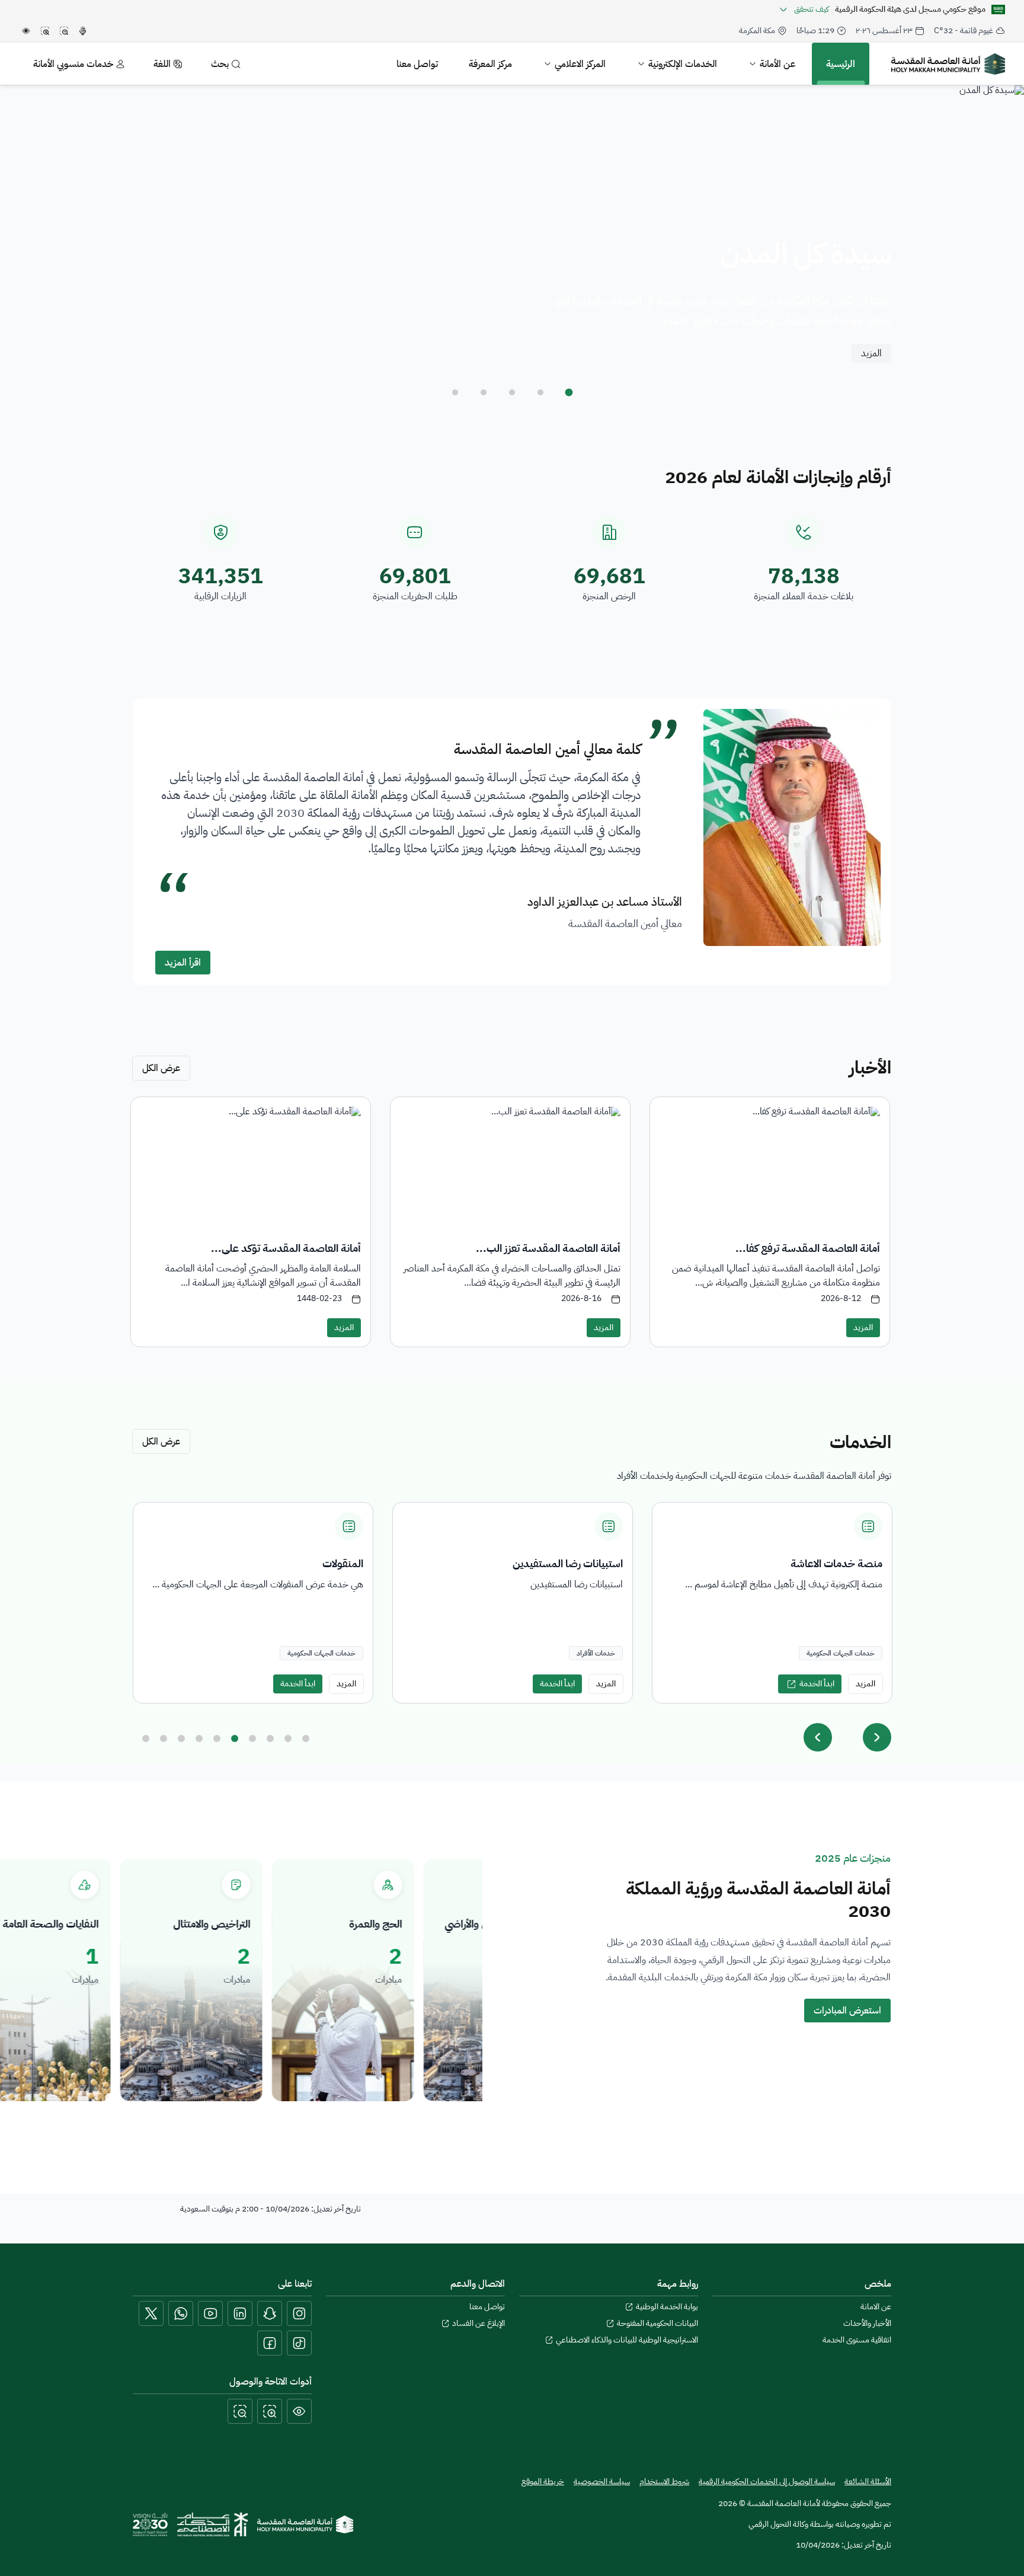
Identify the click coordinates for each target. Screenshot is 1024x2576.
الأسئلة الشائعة (868, 2481)
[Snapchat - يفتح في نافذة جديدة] (270, 2313)
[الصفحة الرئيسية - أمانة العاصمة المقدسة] (948, 64)
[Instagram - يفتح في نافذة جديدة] (299, 2313)
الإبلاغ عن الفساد (479, 2323)
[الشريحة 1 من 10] (146, 1738)
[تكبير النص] (270, 2411)
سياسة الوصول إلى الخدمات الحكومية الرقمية (767, 2481)
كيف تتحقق (812, 9)
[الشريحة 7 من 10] (252, 1738)
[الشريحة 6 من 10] (235, 1738)
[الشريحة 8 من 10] (270, 1738)
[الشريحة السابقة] (818, 1737)
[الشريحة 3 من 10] (181, 1738)
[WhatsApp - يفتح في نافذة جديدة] (181, 2313)
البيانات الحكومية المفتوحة (657, 2323)
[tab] (569, 392)
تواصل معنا (487, 2307)
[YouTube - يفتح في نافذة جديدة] (210, 2313)
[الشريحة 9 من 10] (288, 1738)
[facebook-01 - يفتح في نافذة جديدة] (270, 2343)
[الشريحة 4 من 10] (199, 1738)
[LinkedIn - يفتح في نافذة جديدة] (240, 2313)
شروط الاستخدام (664, 2482)
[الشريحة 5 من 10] (217, 1738)
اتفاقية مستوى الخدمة (857, 2340)
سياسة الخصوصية (602, 2482)
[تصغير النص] (240, 2411)
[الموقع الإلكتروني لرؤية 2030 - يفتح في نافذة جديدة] (150, 2524)
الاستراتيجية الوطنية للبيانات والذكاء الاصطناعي (627, 2340)
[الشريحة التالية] (877, 1737)
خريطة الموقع (543, 2482)
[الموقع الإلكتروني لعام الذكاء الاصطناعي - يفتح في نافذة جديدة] (212, 2524)
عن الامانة (876, 2307)
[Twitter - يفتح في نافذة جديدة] (151, 2313)
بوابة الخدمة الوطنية (667, 2307)
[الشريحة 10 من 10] (306, 1738)
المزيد (871, 353)
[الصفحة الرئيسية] (305, 2524)
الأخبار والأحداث (867, 2323)
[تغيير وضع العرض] (299, 2411)
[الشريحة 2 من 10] (164, 1738)
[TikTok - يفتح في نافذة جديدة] (299, 2343)
